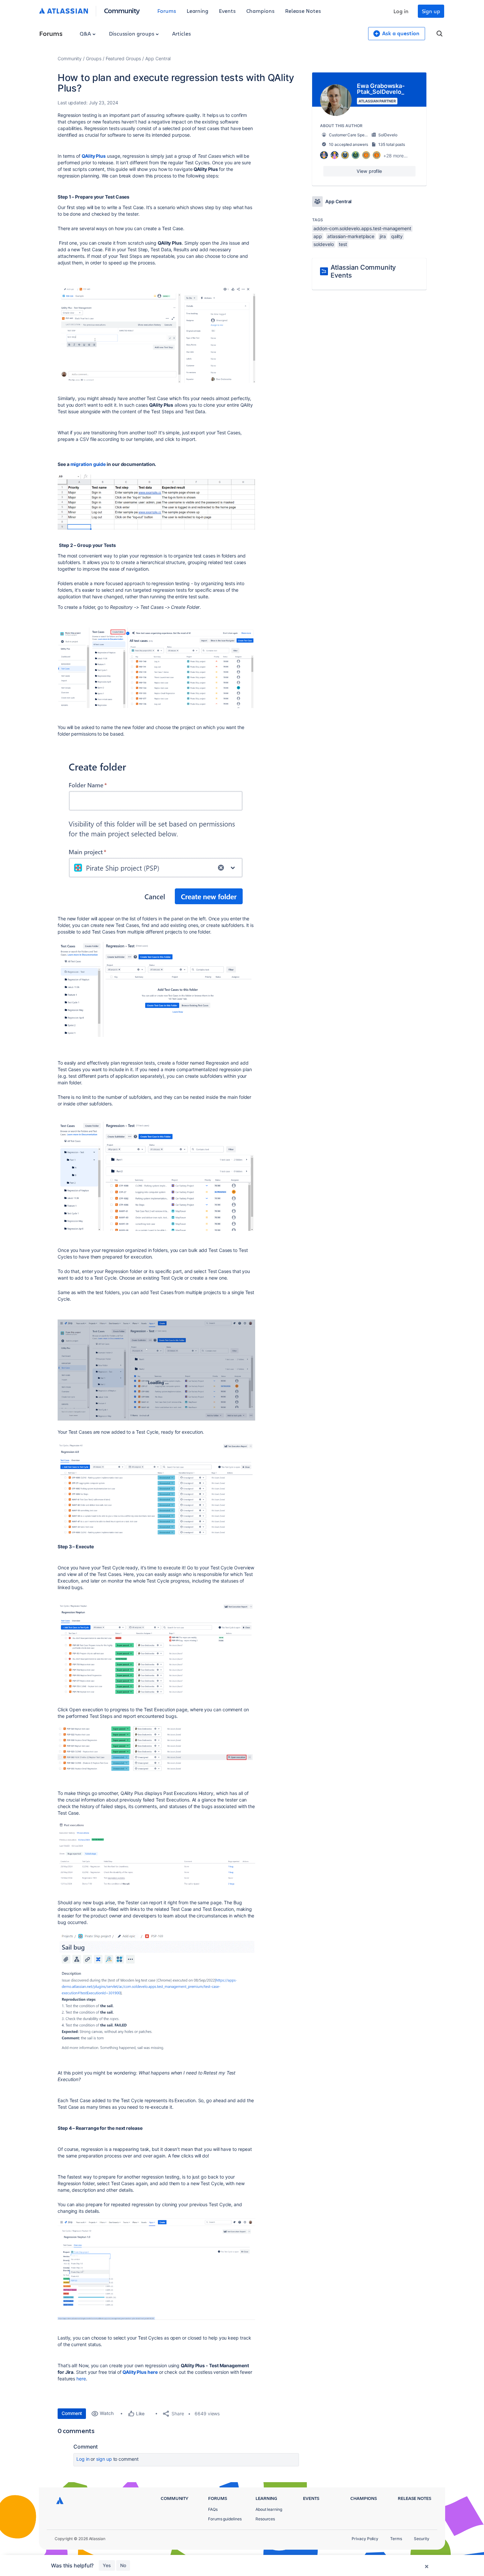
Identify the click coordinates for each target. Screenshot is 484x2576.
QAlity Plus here (140, 2372)
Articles (181, 33)
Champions (260, 11)
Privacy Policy (365, 2539)
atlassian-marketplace (351, 236)
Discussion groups (132, 33)
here (81, 2379)
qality (397, 236)
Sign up (431, 11)
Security (422, 2539)
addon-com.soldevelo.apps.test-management (362, 228)
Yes (107, 2565)
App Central (158, 58)
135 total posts (392, 144)
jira (383, 236)
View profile (369, 171)
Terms (396, 2539)
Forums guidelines (225, 2519)
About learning (269, 2509)
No (123, 2565)
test (343, 244)
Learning (198, 11)
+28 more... (395, 156)
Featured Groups (123, 58)
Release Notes (303, 11)
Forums (167, 11)
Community (122, 10)
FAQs (213, 2509)
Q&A (86, 33)
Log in (401, 11)
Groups (94, 58)
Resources (265, 2519)
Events (227, 11)
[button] (156, 333)
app (318, 236)
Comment (72, 2413)
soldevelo (323, 244)
